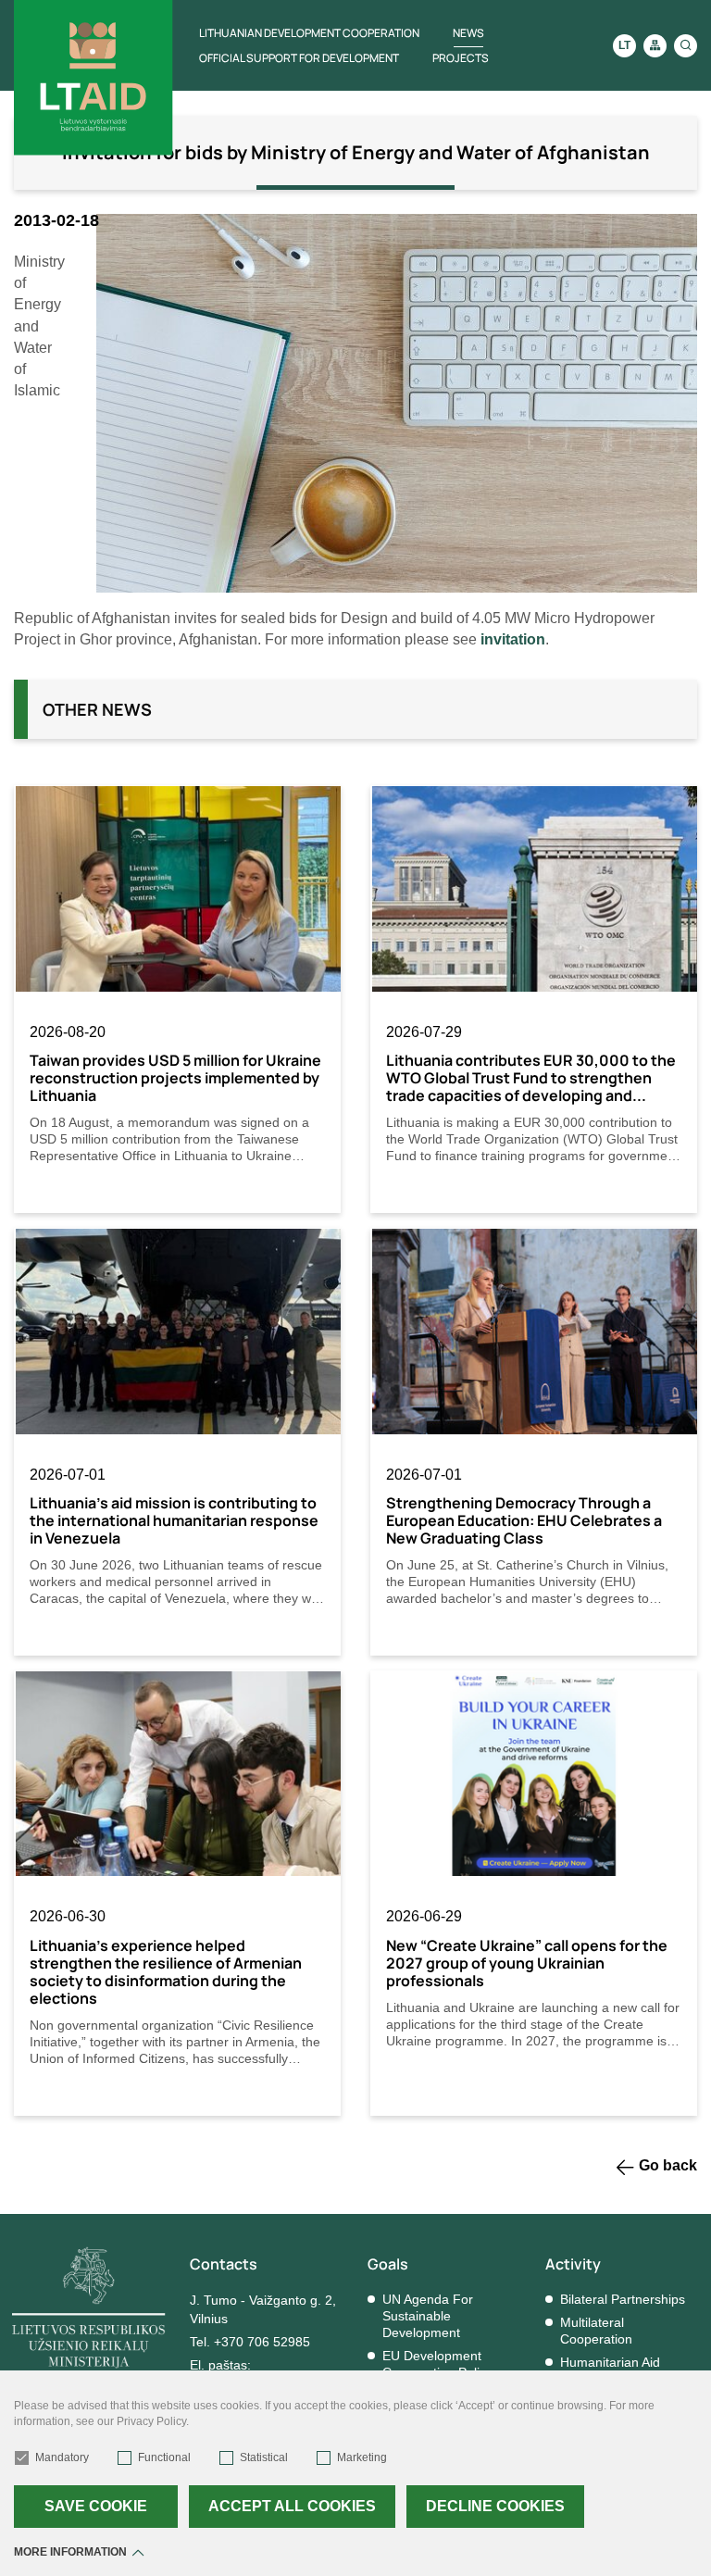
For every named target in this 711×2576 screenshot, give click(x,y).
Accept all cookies (292, 2506)
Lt (624, 45)
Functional (164, 2457)
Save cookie (96, 2506)
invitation (513, 639)
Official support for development (299, 58)
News (468, 33)
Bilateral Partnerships (623, 2299)
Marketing (362, 2457)
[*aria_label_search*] (686, 46)
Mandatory (62, 2457)
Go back (668, 2165)
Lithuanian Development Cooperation (309, 33)
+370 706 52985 (262, 2342)
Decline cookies (495, 2506)
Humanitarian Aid (610, 2362)
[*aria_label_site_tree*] (655, 46)
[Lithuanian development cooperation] (94, 78)
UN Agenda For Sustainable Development (428, 2316)
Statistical (264, 2457)
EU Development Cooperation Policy (437, 2364)
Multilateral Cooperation (596, 2331)
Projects (461, 58)
